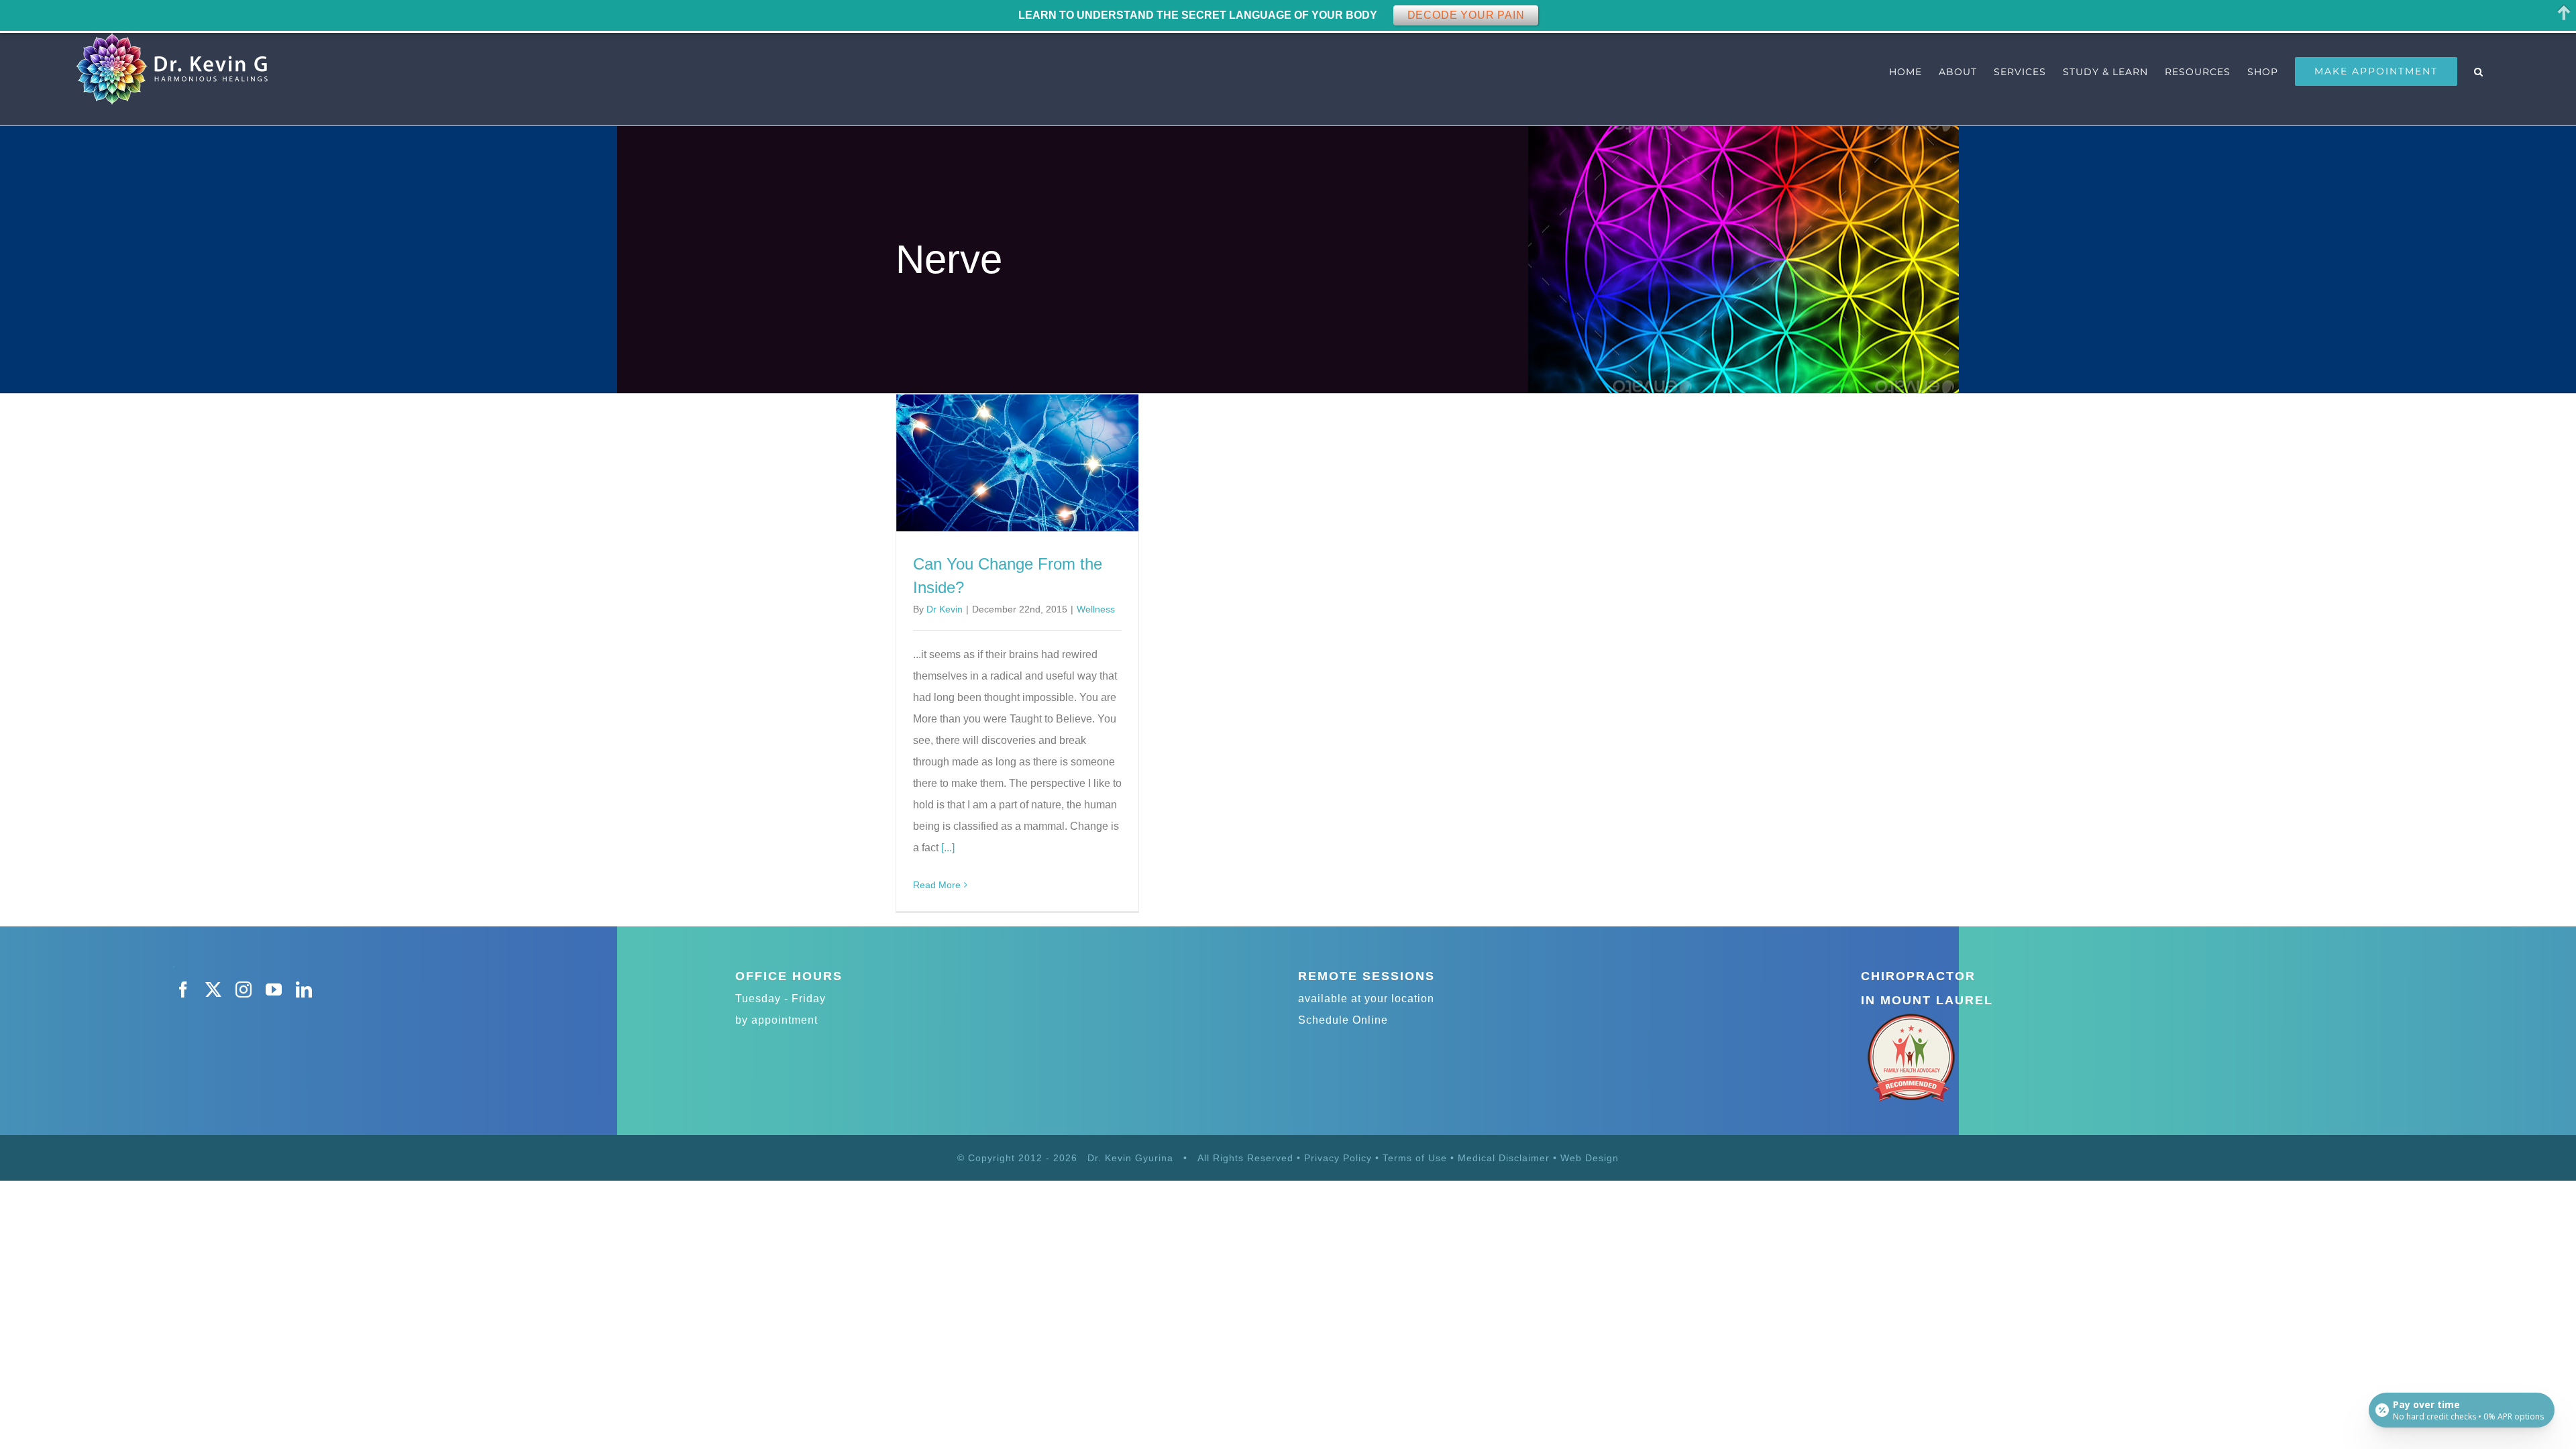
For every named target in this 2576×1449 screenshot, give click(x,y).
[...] (948, 848)
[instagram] (244, 989)
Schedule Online (1343, 1020)
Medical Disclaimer (1505, 1158)
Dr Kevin (945, 609)
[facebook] (183, 989)
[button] (2479, 71)
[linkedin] (304, 989)
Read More (937, 885)
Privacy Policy (1338, 1158)
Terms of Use (1415, 1158)
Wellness (1096, 609)
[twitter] (214, 989)
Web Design (1590, 1158)
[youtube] (274, 989)
